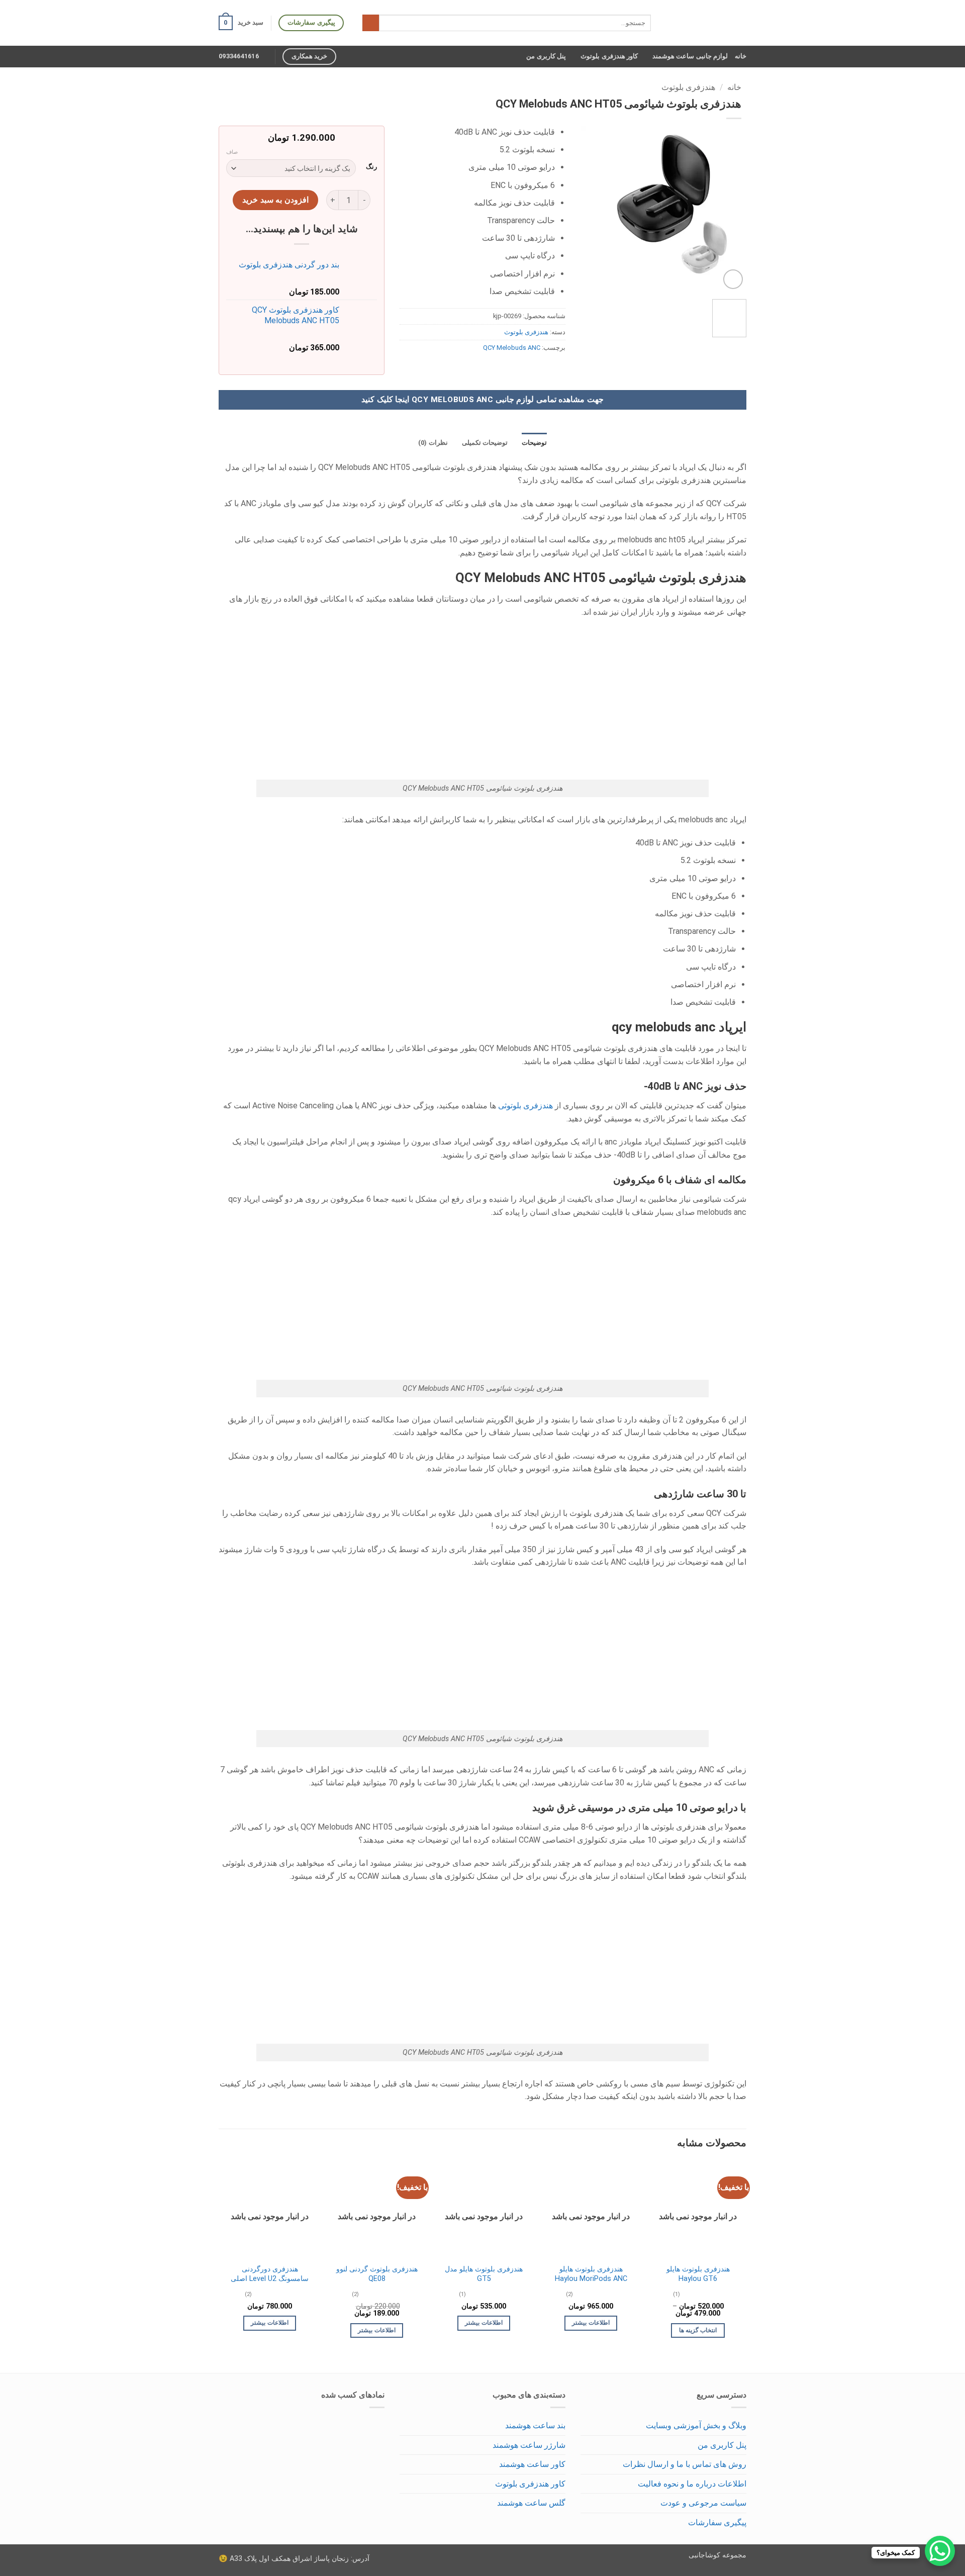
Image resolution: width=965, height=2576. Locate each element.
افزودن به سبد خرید (275, 200)
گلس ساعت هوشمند (531, 2503)
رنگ (371, 167)
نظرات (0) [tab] (433, 443)
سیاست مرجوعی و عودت (703, 2503)
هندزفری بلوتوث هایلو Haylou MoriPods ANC (591, 2274)
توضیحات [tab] (534, 443)
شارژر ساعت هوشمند (529, 2445)
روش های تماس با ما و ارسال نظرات (685, 2464)
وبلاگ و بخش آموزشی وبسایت (696, 2425)
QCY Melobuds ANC (512, 348)
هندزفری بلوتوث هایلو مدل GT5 (484, 2274)
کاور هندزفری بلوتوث (609, 56)
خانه (741, 56)
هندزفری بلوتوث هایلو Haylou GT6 (698, 2274)
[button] (241, 23)
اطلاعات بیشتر (591, 2323)
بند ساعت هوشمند (535, 2425)
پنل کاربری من (546, 56)
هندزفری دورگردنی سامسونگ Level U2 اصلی (270, 2274)
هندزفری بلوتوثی (526, 1106)
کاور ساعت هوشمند (532, 2464)
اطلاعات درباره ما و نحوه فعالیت (692, 2484)
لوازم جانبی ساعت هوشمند (690, 56)
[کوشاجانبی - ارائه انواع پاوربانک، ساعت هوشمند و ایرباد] (706, 23)
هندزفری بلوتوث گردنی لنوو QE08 (377, 2274)
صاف (232, 152)
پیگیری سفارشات (717, 2522)
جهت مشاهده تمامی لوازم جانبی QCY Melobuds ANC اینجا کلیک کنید (482, 400)
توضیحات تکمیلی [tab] (485, 443)
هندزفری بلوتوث (688, 87)
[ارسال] (371, 23)
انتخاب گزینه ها (698, 2330)
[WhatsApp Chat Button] (940, 2551)
